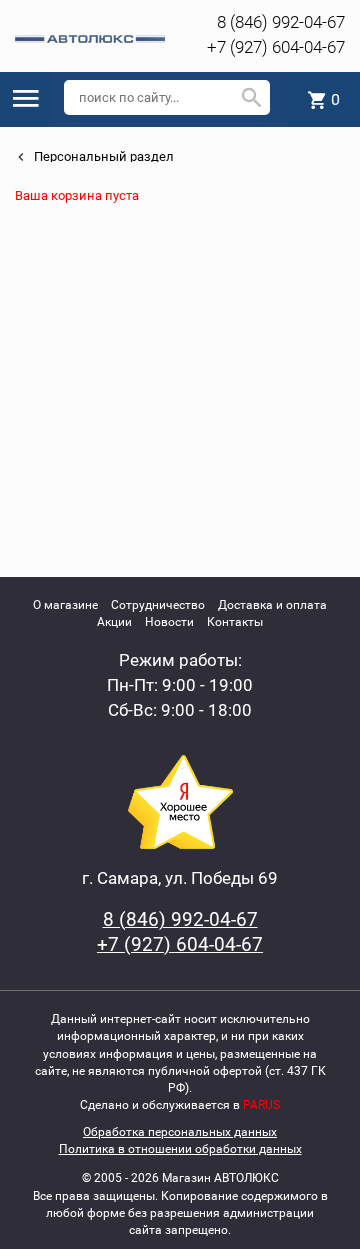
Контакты (235, 622)
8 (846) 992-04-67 (281, 22)
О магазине (65, 605)
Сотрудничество (158, 605)
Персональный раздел (102, 156)
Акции (114, 622)
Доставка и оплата (272, 605)
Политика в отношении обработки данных (180, 1149)
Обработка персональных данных (180, 1132)
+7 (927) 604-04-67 (276, 47)
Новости (169, 622)
